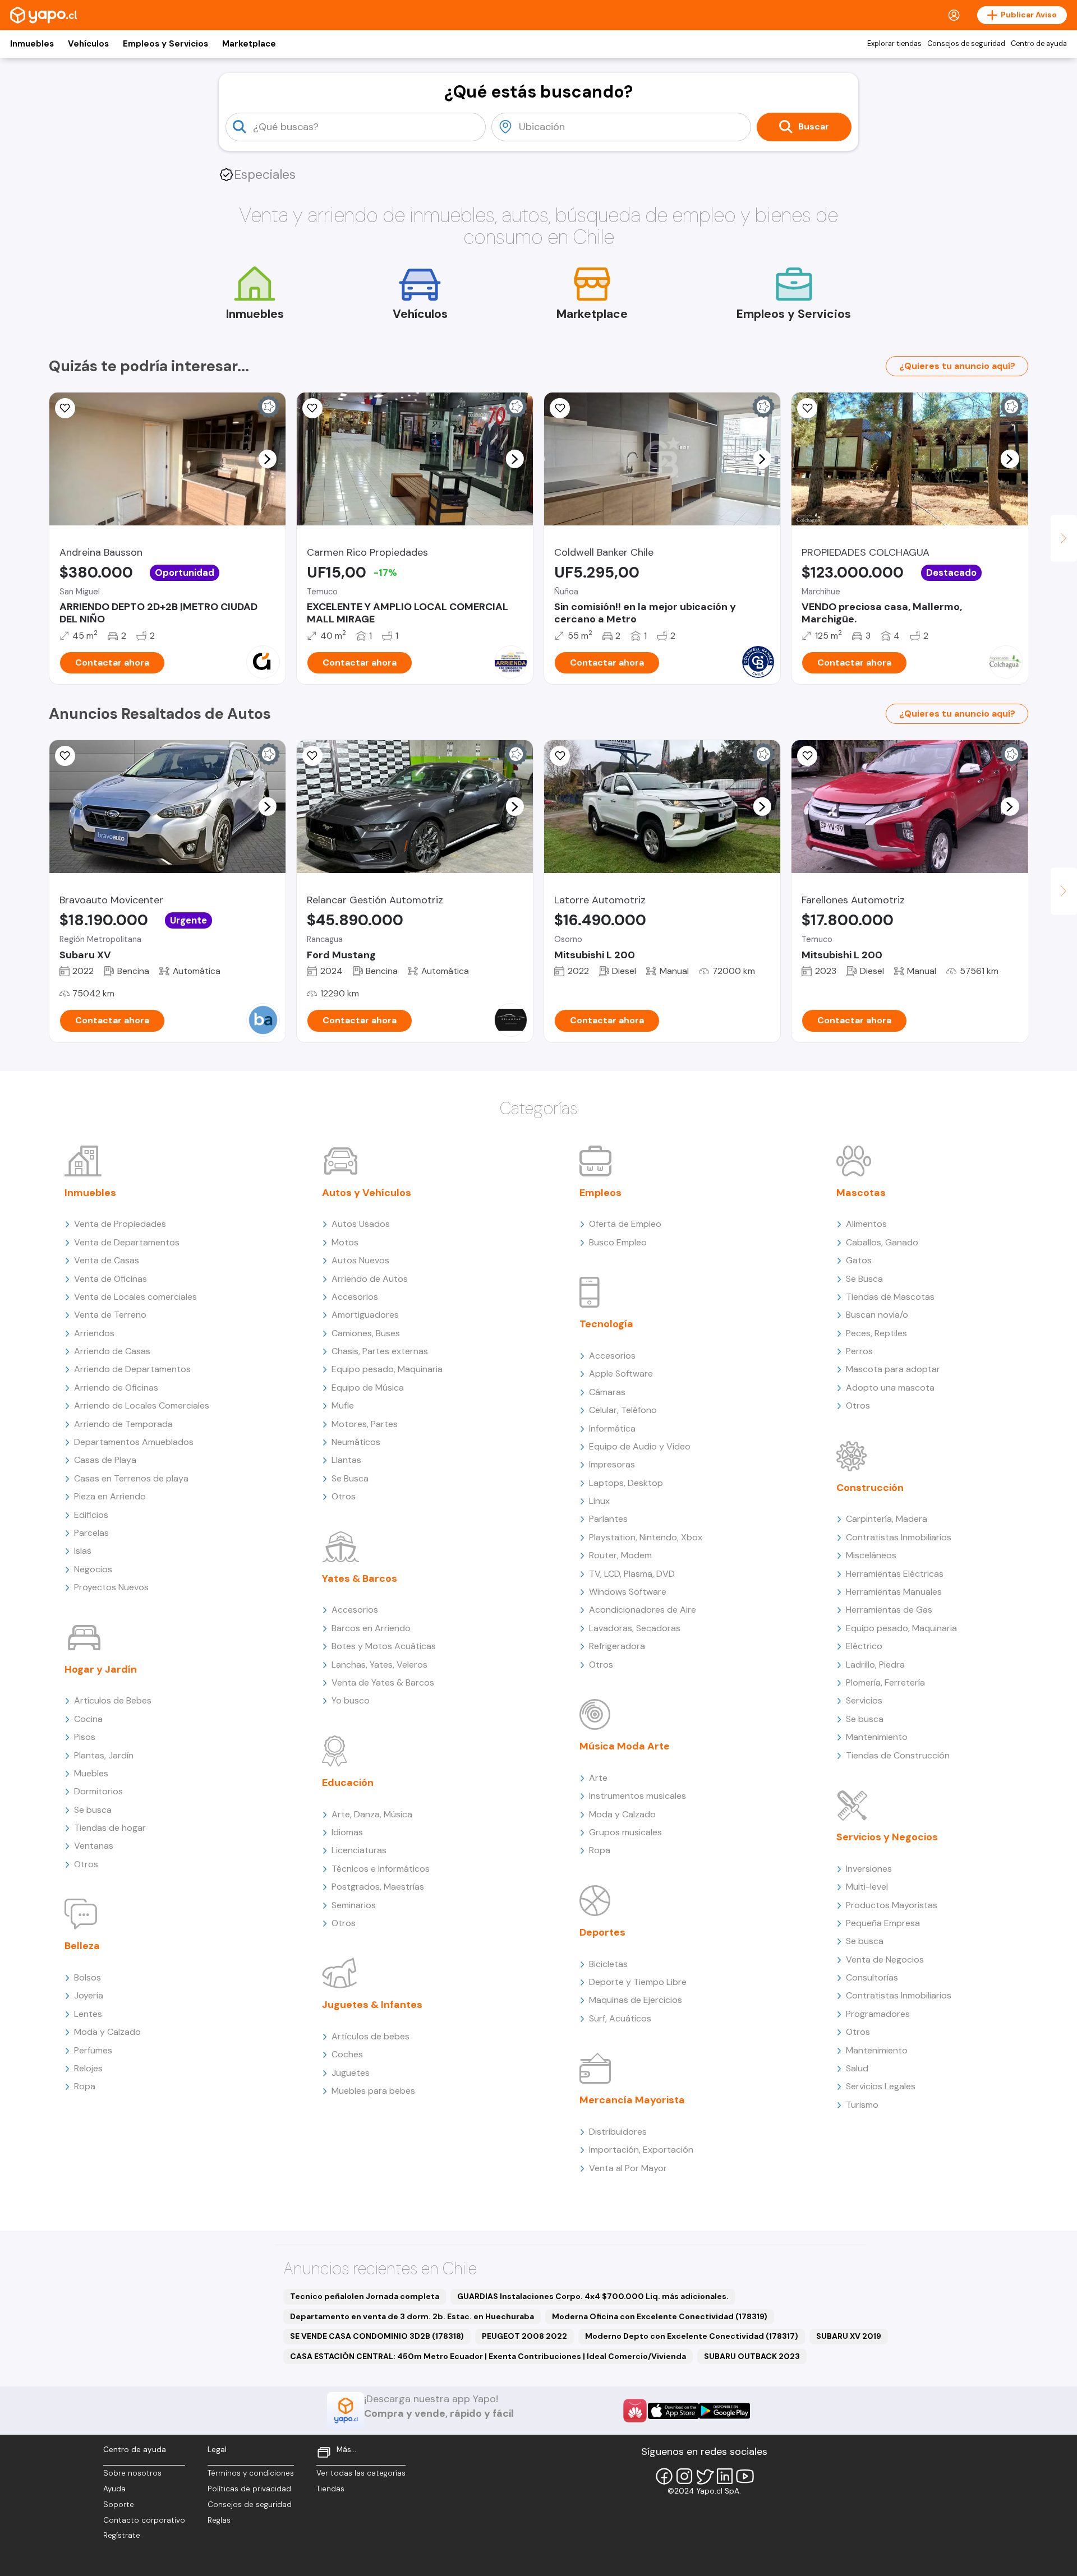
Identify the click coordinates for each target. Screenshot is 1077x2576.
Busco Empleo (618, 1242)
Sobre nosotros (132, 2473)
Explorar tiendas (894, 44)
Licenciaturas (359, 1850)
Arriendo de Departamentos (132, 1369)
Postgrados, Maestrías (378, 1887)
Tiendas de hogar (110, 1828)
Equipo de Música (368, 1388)
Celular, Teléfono (623, 1410)
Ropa (85, 2086)
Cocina (88, 1719)
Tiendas (330, 2489)
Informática (612, 1428)
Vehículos (88, 44)
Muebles (91, 1773)
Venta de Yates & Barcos (383, 1682)
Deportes (602, 1932)
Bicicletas (608, 1964)
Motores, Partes (365, 1424)
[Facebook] (664, 2476)
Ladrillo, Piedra (875, 1665)
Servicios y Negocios (887, 1837)
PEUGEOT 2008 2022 (524, 2336)
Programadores (878, 2014)
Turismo (862, 2105)
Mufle (343, 1405)
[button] (267, 459)
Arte (598, 1778)
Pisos (85, 1737)
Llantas (346, 1460)
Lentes (88, 2014)
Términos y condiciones (251, 2473)
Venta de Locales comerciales (135, 1297)
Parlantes (608, 1519)
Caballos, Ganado (882, 1242)
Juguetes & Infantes (372, 2005)
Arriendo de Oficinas (116, 1388)
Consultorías (872, 1977)
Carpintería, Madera (887, 1519)
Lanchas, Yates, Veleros (379, 1665)
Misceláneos (871, 1555)
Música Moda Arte (625, 1746)
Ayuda (114, 2489)
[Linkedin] (725, 2476)
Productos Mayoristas (892, 1905)
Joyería (89, 1995)
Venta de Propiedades (120, 1224)
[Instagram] (684, 2476)
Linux (599, 1501)
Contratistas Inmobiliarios (899, 1537)
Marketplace (249, 44)
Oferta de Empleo (625, 1224)
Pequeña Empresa (883, 1923)
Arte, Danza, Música (372, 1814)
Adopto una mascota (890, 1388)
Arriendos (94, 1333)
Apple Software (621, 1374)
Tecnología (606, 1324)
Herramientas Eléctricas (895, 1574)
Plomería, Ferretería (885, 1682)
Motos (345, 1242)
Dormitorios (98, 1791)
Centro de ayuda (1039, 44)
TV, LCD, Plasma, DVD (632, 1574)
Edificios (91, 1515)
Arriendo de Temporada (123, 1424)
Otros (86, 1864)
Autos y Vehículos (367, 1193)
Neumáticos (356, 1442)
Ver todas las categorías (361, 2473)
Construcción (870, 1488)
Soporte (119, 2505)
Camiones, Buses (366, 1333)
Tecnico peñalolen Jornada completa (365, 2296)
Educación (348, 1783)
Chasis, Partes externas (380, 1351)
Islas (83, 1551)
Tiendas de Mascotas (890, 1297)
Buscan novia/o (877, 1315)
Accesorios (355, 1297)
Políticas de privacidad (249, 2489)
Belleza (82, 1946)
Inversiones (869, 1869)
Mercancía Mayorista (632, 2100)
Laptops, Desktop (626, 1483)
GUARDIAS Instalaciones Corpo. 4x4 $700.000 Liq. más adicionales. (593, 2296)
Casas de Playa (105, 1460)
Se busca (93, 1810)
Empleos (600, 1193)
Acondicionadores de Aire (643, 1610)
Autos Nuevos (360, 1260)
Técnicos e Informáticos (381, 1869)
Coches (347, 2054)
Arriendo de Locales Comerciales (142, 1405)
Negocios (93, 1569)
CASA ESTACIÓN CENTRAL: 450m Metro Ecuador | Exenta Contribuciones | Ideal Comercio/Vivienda (488, 2356)
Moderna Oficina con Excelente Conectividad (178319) (660, 2316)
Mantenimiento (877, 1737)
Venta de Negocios (885, 1959)
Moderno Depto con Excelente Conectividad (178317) (692, 2336)
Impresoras (612, 1464)
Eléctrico (864, 1646)
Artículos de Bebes (113, 1700)
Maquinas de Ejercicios (636, 2000)
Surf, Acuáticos (620, 2018)
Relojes (88, 2068)
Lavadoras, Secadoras (635, 1628)
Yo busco (351, 1700)
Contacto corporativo (144, 2520)
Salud (857, 2068)
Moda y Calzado (107, 2032)
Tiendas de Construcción (898, 1755)
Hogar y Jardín (101, 1669)
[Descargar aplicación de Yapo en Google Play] (724, 2411)
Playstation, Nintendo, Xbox (646, 1537)
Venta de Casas (107, 1260)
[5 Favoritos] (312, 408)
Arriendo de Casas (112, 1351)
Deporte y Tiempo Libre (638, 1982)
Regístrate (122, 2535)
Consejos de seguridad (966, 44)
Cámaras (607, 1392)
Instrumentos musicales (638, 1796)
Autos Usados (361, 1224)
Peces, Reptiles (876, 1333)
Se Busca (350, 1478)
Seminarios (354, 1905)
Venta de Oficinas (111, 1279)
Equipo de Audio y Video (640, 1446)
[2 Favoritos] (560, 756)
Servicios (864, 1700)
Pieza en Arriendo (110, 1496)
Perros (859, 1351)
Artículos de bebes (370, 2036)
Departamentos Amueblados (134, 1442)
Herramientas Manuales (894, 1592)
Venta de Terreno (110, 1315)
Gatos (859, 1260)
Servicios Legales (881, 2086)
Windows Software (628, 1592)
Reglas (219, 2520)
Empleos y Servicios (165, 44)
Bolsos (88, 1977)
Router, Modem (620, 1555)
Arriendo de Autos (370, 1279)
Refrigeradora (617, 1646)
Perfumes (93, 2050)
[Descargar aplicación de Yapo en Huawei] (635, 2411)
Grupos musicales (625, 1832)
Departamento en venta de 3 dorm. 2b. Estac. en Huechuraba (412, 2316)
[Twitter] (705, 2476)
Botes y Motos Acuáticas (384, 1646)
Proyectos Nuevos (111, 1587)
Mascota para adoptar (893, 1369)
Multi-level (867, 1887)
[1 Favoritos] (65, 756)
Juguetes (351, 2073)
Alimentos (866, 1224)
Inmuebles (32, 44)
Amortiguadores (365, 1315)
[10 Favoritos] (65, 408)
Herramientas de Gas (889, 1610)
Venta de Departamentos (127, 1242)
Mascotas (861, 1193)
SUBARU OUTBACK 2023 (752, 2356)
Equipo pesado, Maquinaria (387, 1369)
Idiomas (347, 1832)
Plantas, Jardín (104, 1755)
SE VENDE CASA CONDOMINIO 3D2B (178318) (377, 2336)
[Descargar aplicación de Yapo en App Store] (673, 2411)
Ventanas (94, 1846)
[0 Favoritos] (560, 408)
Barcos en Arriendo (371, 1628)
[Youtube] (745, 2476)
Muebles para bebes (373, 2091)
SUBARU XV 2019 (849, 2336)
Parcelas (91, 1533)
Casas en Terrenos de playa (131, 1478)
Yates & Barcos (360, 1578)
